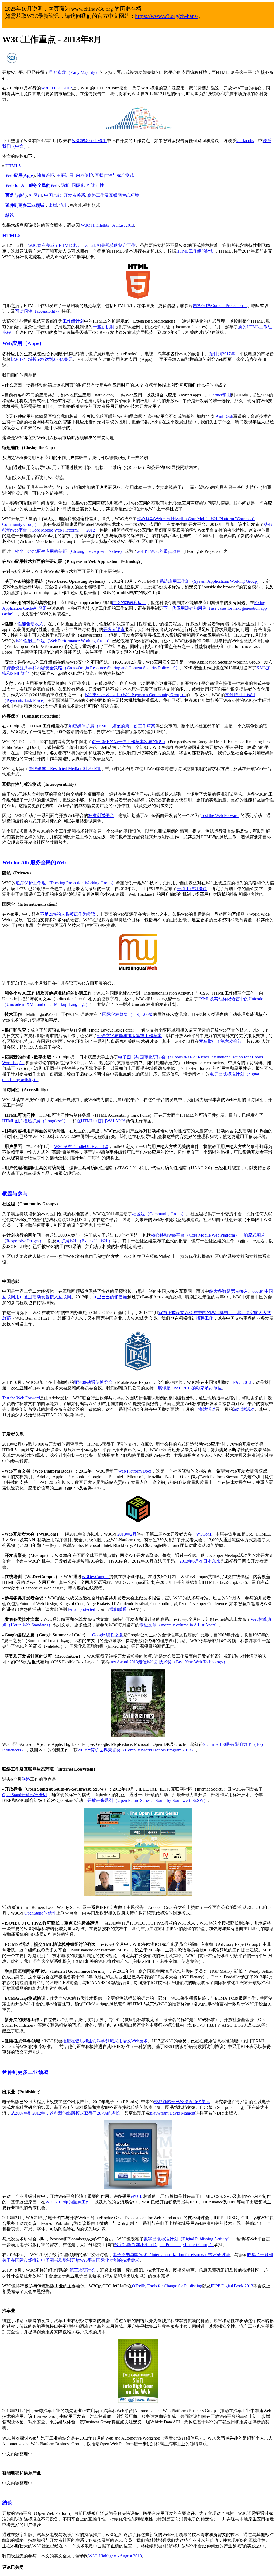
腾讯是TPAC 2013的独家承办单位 (190, 1388)
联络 (26, 1779)
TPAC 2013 (241, 1382)
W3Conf (204, 1534)
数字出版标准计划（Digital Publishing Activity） (188, 2239)
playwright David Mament (173, 2113)
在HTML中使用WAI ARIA (101, 1121)
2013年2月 (127, 1534)
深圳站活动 (244, 1409)
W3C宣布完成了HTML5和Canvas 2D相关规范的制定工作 (82, 245)
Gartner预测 (220, 395)
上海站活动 (205, 1409)
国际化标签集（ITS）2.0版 (127, 1014)
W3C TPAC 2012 (56, 88)
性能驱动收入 (30, 624)
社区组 (36, 195)
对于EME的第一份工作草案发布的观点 (129, 742)
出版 (53, 205)
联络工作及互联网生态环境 (113, 195)
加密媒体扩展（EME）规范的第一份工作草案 (112, 726)
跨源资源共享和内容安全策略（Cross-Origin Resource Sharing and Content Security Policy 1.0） (93, 668)
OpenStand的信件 (40, 1913)
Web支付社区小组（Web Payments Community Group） (135, 695)
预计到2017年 (222, 354)
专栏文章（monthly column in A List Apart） (179, 1625)
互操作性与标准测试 (115, 175)
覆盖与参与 (16, 195)
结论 (10, 215)
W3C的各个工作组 (89, 141)
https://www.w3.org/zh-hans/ (167, 16)
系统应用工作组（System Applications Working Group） (210, 581)
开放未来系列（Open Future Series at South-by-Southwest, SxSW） (148, 1800)
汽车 (64, 205)
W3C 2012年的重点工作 (68, 2202)
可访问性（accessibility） (38, 311)
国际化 (78, 185)
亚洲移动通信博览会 (93, 1382)
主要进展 (65, 175)
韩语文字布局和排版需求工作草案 (129, 1036)
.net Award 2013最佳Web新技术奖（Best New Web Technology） (169, 1662)
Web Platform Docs (135, 1471)
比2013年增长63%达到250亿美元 (42, 359)
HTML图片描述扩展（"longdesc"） (35, 1121)
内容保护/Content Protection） (220, 306)
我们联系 (118, 1609)
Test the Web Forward (220, 815)
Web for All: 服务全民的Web (32, 185)
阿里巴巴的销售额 (110, 1297)
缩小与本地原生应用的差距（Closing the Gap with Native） (70, 551)
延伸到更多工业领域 (25, 205)
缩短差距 (46, 175)
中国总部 (53, 195)
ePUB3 (137, 2196)
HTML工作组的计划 (195, 251)
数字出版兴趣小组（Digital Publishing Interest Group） (164, 2245)
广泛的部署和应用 (129, 603)
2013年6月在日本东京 (200, 1561)
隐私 (65, 185)
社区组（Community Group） (159, 1214)
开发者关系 (74, 195)
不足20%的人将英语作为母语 (68, 914)
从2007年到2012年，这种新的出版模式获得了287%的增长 (65, 2113)
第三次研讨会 (82, 2270)
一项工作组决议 (192, 889)
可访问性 (95, 185)
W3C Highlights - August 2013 (108, 225)
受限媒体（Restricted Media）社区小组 (65, 769)
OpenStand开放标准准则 (25, 1795)
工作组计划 (73, 321)
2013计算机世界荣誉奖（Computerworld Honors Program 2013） (137, 1750)
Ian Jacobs (245, 141)
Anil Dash (224, 416)
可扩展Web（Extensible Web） (85, 1241)
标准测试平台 (101, 815)
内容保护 (84, 175)
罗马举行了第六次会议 (220, 1041)
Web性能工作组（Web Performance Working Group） (64, 641)
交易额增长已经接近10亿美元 (182, 2102)
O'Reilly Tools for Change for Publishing (167, 2286)
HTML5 (13, 166)
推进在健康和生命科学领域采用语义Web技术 (105, 2041)
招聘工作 (205, 1318)
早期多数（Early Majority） (74, 72)
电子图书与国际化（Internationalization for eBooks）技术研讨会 (171, 2255)
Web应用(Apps (19, 175)
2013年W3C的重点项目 (159, 551)
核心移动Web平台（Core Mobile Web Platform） (195, 1235)
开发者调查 (114, 630)
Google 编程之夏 (108, 1635)
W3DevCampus (95, 1577)
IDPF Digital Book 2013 (232, 2286)
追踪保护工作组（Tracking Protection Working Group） (66, 883)
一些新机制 (103, 327)
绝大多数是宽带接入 (229, 1291)
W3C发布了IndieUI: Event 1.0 (81, 1146)
